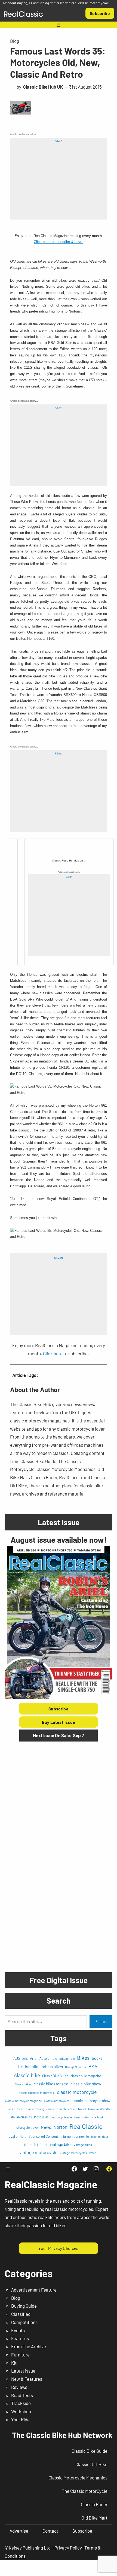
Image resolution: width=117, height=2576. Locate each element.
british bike (29, 2066)
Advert (59, 141)
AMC (25, 2059)
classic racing (35, 2109)
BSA (93, 2066)
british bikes (52, 2067)
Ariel (34, 2058)
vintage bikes (83, 2145)
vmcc (93, 2153)
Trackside (21, 2403)
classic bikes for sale (51, 2084)
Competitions (24, 2322)
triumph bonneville (75, 2136)
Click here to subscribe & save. (59, 242)
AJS (17, 2058)
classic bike (27, 2075)
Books (97, 2058)
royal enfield (17, 2136)
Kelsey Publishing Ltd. (30, 2548)
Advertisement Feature (34, 2290)
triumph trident (36, 2145)
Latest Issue (23, 2371)
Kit (14, 2363)
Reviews (19, 2387)
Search (101, 2022)
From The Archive (29, 2346)
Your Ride (20, 2419)
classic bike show (86, 2084)
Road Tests (22, 2395)
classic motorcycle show (91, 2101)
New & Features (27, 2379)
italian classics (21, 2117)
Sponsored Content (43, 2136)
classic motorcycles (57, 2101)
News (46, 2127)
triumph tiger (100, 2137)
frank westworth (99, 2109)
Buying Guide (24, 2306)
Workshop (21, 2411)
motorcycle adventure (66, 2117)
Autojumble (48, 2058)
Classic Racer (15, 2109)
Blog (15, 41)
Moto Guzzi (42, 2117)
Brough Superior (76, 2067)
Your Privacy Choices (58, 2248)
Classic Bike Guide (55, 2076)
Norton (60, 2127)
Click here (53, 1353)
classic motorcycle (77, 2092)
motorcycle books (93, 2117)
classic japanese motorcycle (37, 2093)
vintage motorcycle (38, 2152)
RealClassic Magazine (51, 2184)
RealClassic (86, 2126)
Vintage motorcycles (73, 2153)
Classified (21, 2314)
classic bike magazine (86, 2076)
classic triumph (56, 2109)
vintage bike (61, 2144)
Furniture (20, 2355)
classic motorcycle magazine (24, 2101)
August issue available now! (59, 1540)
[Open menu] (59, 25)
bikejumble (67, 2058)
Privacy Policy (68, 2548)
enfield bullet (77, 2109)
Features (20, 2338)
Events (18, 2330)
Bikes (83, 2058)
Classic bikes (23, 2084)
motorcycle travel (26, 2127)
